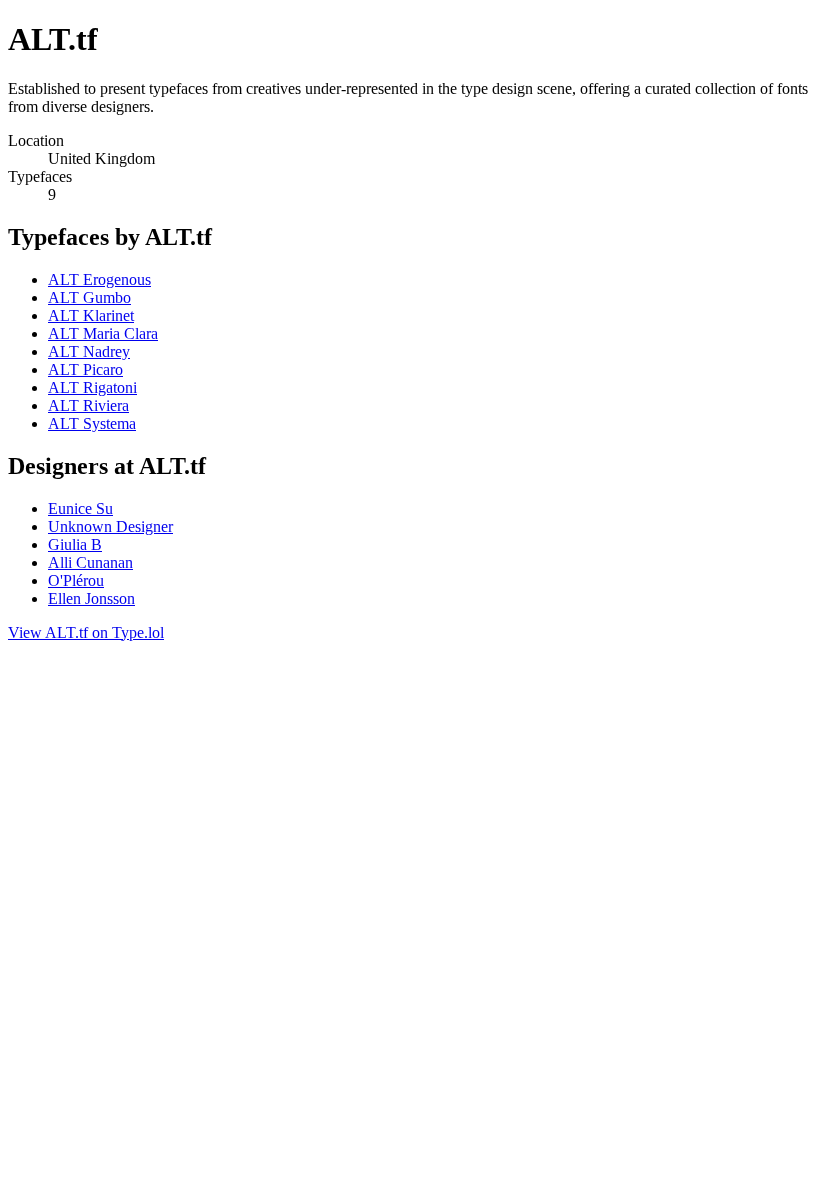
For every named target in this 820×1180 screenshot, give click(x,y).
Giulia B (75, 544)
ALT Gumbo (89, 297)
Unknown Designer (110, 526)
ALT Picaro (85, 369)
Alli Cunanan (90, 562)
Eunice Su (80, 508)
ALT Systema (92, 423)
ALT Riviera (88, 405)
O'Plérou (76, 580)
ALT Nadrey (89, 351)
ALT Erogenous (99, 279)
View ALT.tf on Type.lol (86, 632)
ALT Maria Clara (103, 333)
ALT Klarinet (91, 315)
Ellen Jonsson (91, 598)
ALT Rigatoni (92, 387)
